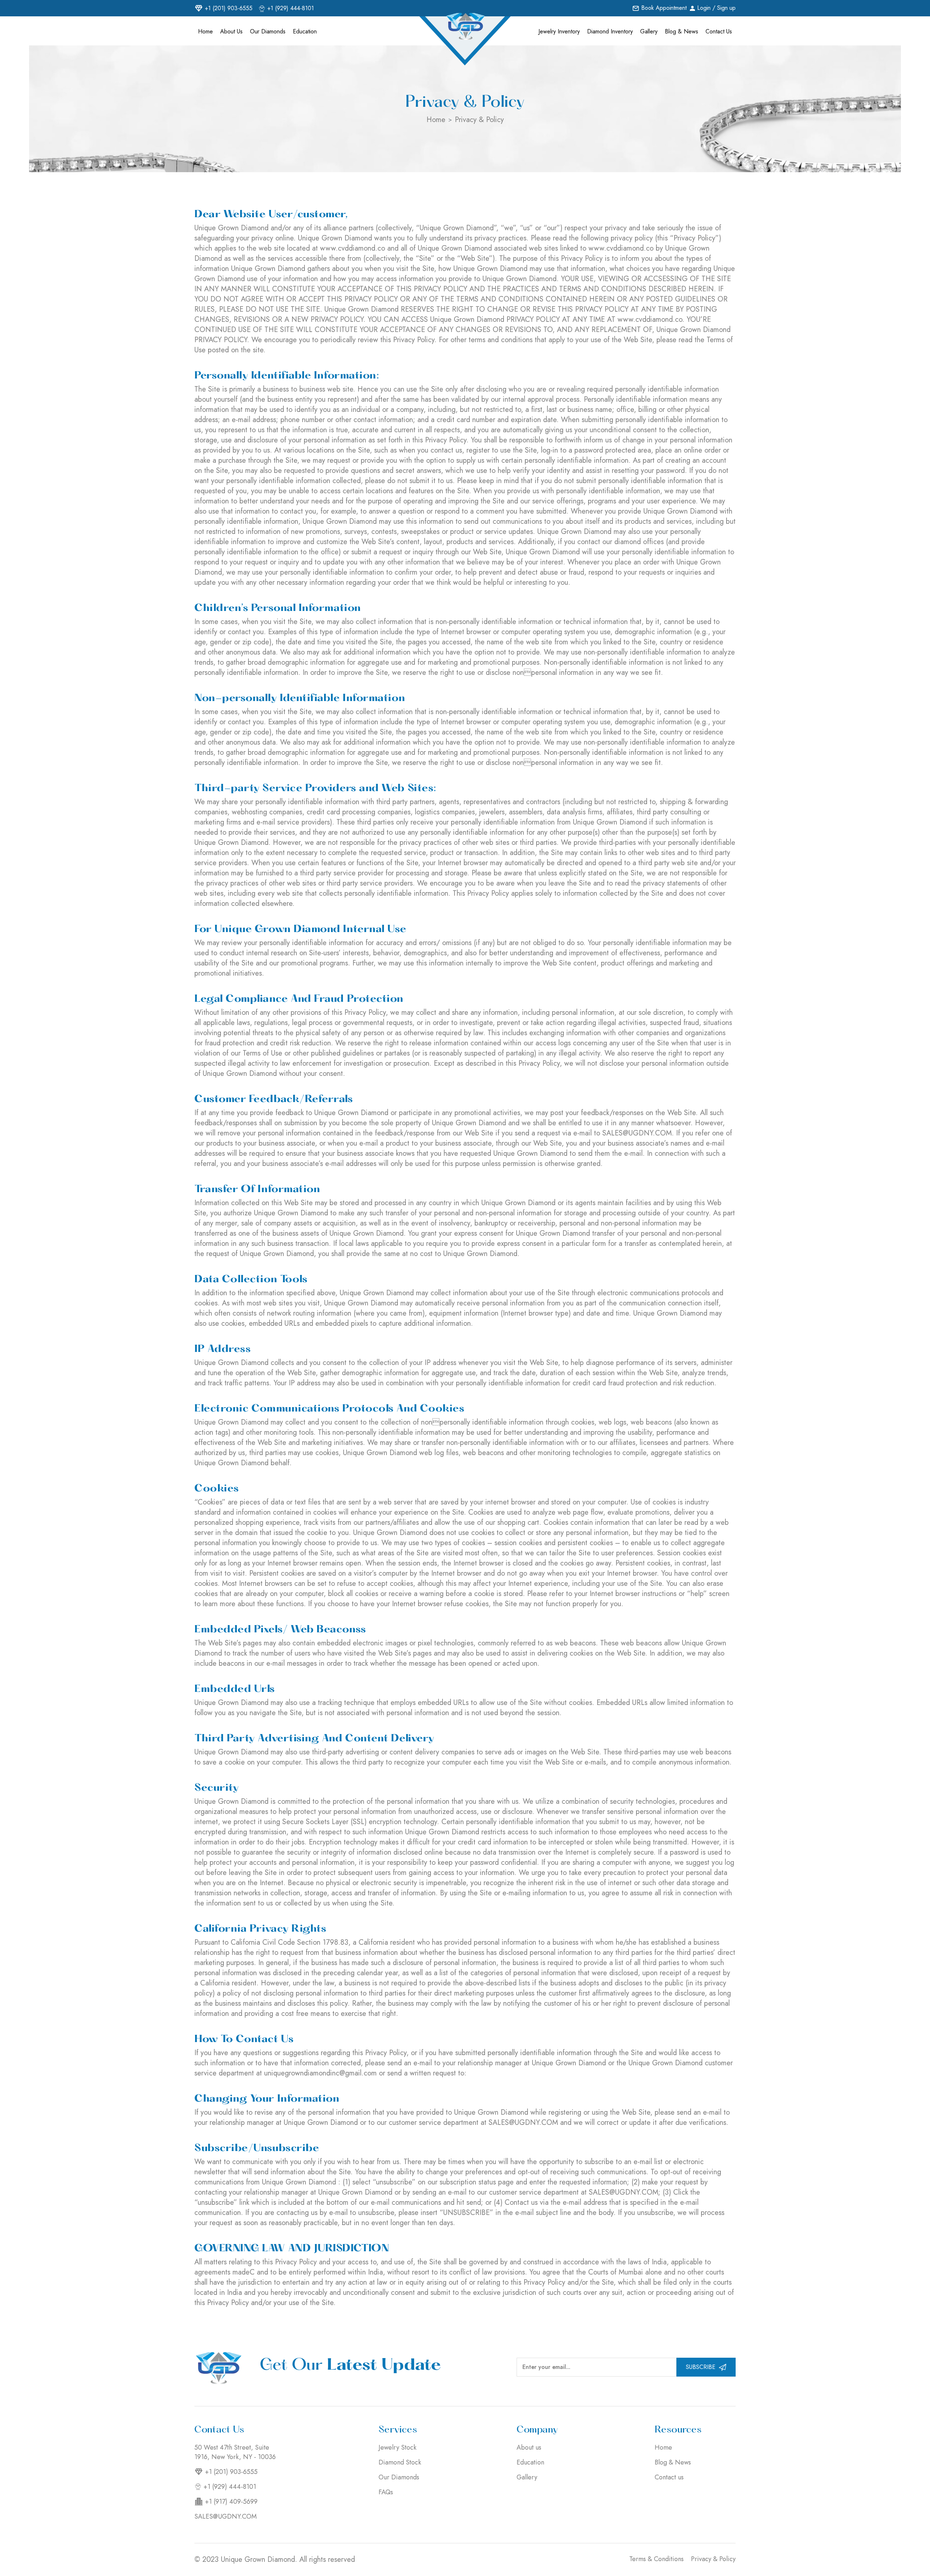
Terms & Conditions (656, 2559)
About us (231, 31)
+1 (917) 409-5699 (231, 2502)
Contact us (719, 31)
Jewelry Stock (397, 2447)
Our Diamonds (268, 31)
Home (205, 31)
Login (704, 8)
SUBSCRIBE (701, 2367)
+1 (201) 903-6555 (229, 8)
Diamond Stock (400, 2462)
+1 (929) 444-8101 (291, 8)
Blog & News (682, 31)
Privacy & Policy (479, 120)
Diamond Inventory (610, 31)
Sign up (726, 8)
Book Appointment (664, 8)
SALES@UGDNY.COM (226, 2516)
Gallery (649, 31)
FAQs (386, 2492)
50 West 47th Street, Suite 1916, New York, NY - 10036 (235, 2452)
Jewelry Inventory (559, 31)
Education (305, 31)
